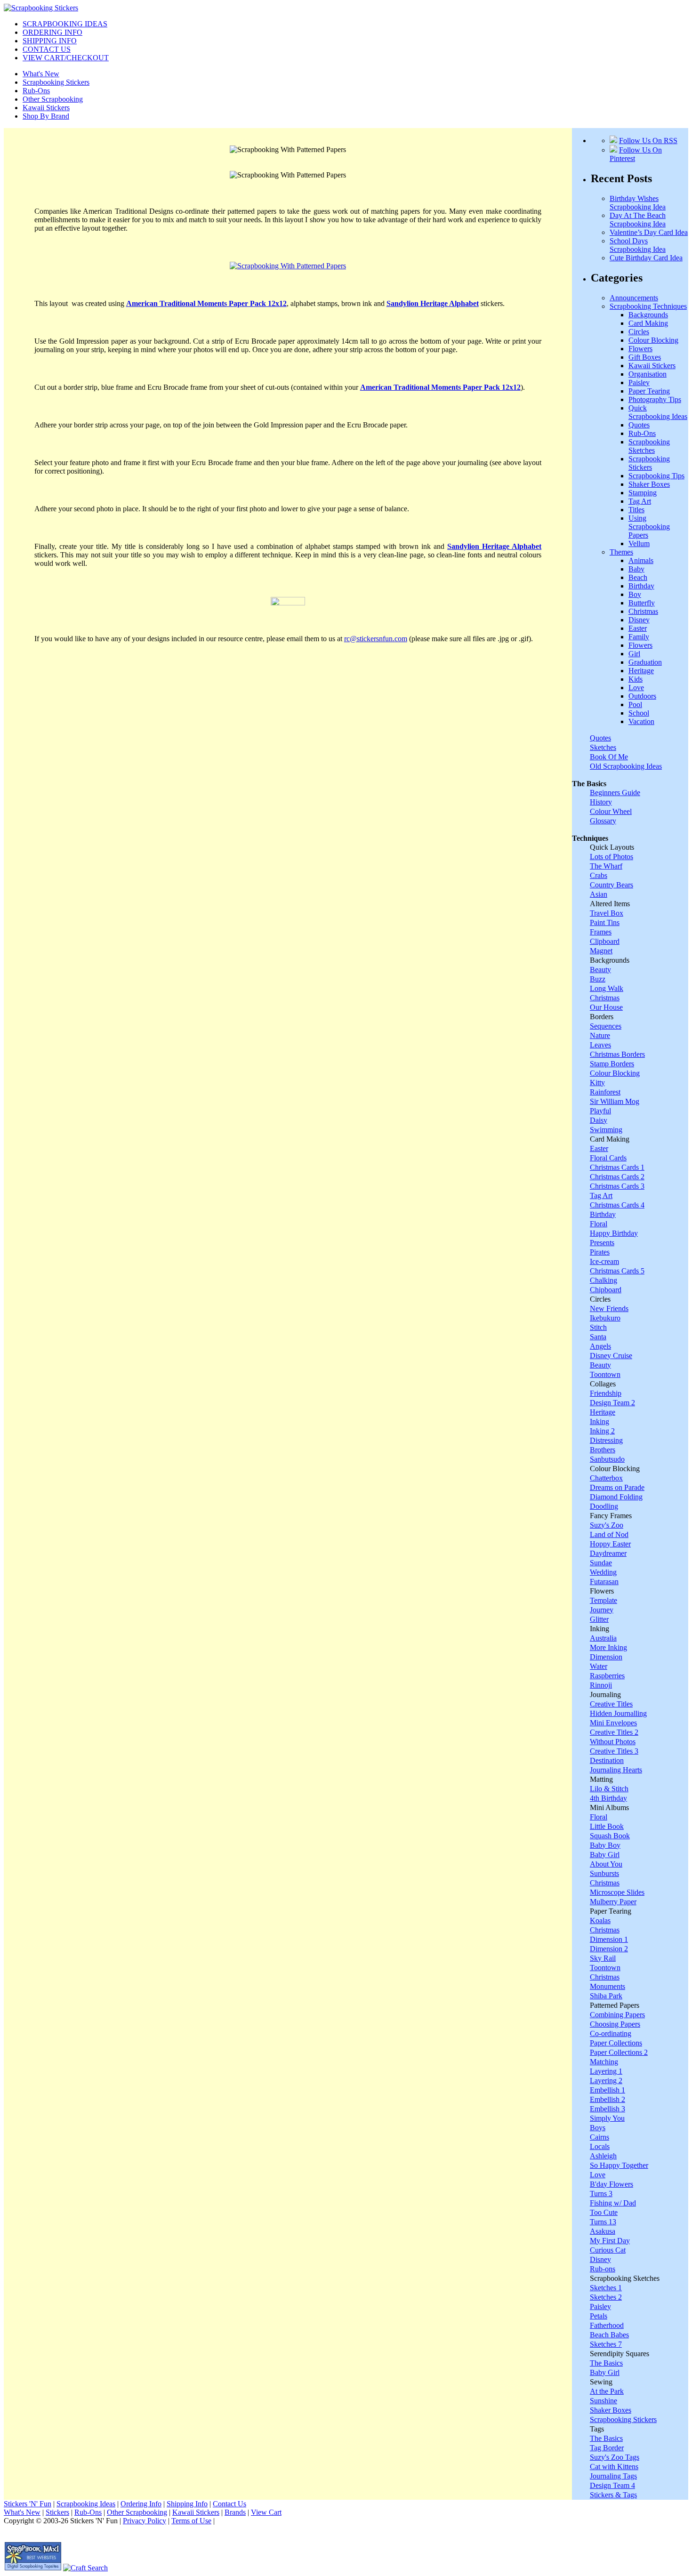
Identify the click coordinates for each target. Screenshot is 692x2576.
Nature (600, 1035)
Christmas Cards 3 (617, 1186)
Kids (636, 679)
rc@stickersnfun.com (376, 639)
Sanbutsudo (607, 1459)
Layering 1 (606, 2071)
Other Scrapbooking (53, 99)
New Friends (609, 1308)
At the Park (607, 2391)
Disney (639, 620)
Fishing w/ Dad (613, 2203)
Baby (636, 569)
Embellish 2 (608, 2099)
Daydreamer (608, 1553)
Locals (600, 2146)
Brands (235, 2512)
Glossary (603, 821)
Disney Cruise (611, 1356)
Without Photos (613, 1742)
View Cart (266, 2512)
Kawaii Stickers (46, 108)
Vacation (641, 721)
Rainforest (605, 1092)
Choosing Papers (615, 2024)
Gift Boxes (645, 357)
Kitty (597, 1083)
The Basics (606, 2363)
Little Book (607, 1826)
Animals (641, 560)
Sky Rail (603, 1958)
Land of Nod (609, 1534)
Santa (598, 1337)
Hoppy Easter (610, 1544)
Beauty (600, 970)
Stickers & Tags (613, 2495)
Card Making (648, 323)
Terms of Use (191, 2521)
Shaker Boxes (649, 484)
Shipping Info (187, 2504)
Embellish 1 (608, 2090)
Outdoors (642, 696)
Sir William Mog (615, 1101)
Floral (599, 1224)
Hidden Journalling (618, 1713)
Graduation (645, 662)
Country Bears (612, 885)
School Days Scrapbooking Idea (638, 245)
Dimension (606, 1657)
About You (606, 1864)
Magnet (601, 951)
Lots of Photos (612, 857)
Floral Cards (608, 1158)
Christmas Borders (617, 1054)
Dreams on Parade (617, 1487)
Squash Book (610, 1836)
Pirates (600, 1252)
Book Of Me (609, 757)
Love (636, 688)
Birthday (641, 586)
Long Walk (607, 988)
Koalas (600, 1920)
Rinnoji (601, 1685)
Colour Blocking (653, 340)
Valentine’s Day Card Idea (649, 232)
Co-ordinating (611, 2033)
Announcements (634, 298)
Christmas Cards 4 (617, 1205)
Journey (602, 1610)
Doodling (604, 1506)
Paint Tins (605, 922)
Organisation (648, 374)
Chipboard (606, 1290)
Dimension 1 (609, 1939)
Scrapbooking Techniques (648, 306)
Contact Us (229, 2504)
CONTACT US (47, 49)
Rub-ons (603, 2269)
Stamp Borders (612, 1064)
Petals (599, 2316)
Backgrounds (648, 315)
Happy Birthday (614, 1233)
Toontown (605, 1374)
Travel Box (607, 913)
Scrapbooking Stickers (56, 82)
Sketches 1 (606, 2288)
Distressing (606, 1440)
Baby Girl (605, 1855)
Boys (598, 2128)
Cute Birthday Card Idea (646, 258)
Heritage (641, 671)
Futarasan (604, 1582)
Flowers (640, 349)
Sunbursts (604, 1873)
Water (599, 1666)
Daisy (599, 1120)
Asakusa (603, 2231)
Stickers (57, 2512)
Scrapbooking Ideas (86, 2504)
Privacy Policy (145, 2521)
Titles (636, 510)
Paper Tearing (649, 391)
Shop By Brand (46, 116)
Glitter (599, 1619)
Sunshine (603, 2401)
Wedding (603, 1572)
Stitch (598, 1327)
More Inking (608, 1647)
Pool (635, 704)
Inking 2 (602, 1431)
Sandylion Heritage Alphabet (433, 303)
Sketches (603, 747)
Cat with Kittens (614, 2467)
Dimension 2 (609, 1949)
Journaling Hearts (616, 1770)
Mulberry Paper (613, 1902)
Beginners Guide (615, 793)
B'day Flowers (612, 2184)
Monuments (608, 1986)
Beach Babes (609, 2335)
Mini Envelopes (613, 1723)
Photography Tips (655, 399)
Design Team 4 (612, 2485)
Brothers (603, 1450)
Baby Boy (605, 1845)
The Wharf (606, 866)
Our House (606, 1007)
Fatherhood (607, 2325)
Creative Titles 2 (614, 1732)
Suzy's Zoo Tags (615, 2457)
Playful (600, 1111)
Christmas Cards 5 (617, 1271)
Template (603, 1600)
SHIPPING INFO (50, 41)
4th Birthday (608, 1798)
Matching (604, 2062)
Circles (639, 332)
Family (639, 637)
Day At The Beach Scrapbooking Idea (638, 220)
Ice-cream (604, 1261)
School (639, 713)
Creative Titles (611, 1704)
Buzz (598, 979)
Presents (602, 1243)
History (601, 802)
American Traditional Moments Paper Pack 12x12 (206, 303)
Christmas (643, 611)
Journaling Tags (613, 2476)
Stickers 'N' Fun (28, 2504)
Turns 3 (601, 2194)
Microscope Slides (617, 1892)
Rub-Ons (36, 91)
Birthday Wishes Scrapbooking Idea (638, 203)
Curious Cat (608, 2250)
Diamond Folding (616, 1497)
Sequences (606, 1026)
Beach (638, 577)
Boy (635, 594)
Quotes (639, 425)
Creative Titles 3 (614, 1751)
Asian (599, 894)
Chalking (603, 1280)
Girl (634, 654)
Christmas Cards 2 (617, 1177)
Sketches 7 (606, 2344)
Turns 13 (603, 2222)
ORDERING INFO (52, 32)
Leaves (600, 1045)
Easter (638, 628)
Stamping (643, 493)
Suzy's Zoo (607, 1525)
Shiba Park (606, 1996)
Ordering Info (141, 2504)
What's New (41, 74)
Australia (603, 1638)
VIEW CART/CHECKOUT (66, 58)
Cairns (599, 2137)
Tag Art (640, 501)
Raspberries (607, 1676)
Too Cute (604, 2212)
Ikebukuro (605, 1318)
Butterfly (642, 603)
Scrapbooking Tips (656, 476)
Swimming (606, 1130)
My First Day (610, 2241)
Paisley (639, 382)
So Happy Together (619, 2165)
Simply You (607, 2118)
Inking (599, 1421)
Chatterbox (606, 1478)
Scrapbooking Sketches (649, 446)
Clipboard (605, 941)
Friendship (606, 1393)
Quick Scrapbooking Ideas (658, 412)
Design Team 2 (612, 1403)
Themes (621, 552)
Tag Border (607, 2448)
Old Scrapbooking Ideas (626, 766)
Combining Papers (617, 2015)
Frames (601, 932)
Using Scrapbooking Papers (649, 527)
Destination (607, 1760)
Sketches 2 (606, 2297)
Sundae (601, 1563)
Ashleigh (603, 2156)
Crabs (599, 875)
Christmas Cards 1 (617, 1167)
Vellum (639, 543)
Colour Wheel (611, 811)
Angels (600, 1346)
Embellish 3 (608, 2109)
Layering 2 (606, 2081)
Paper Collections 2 (619, 2052)
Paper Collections (616, 2043)
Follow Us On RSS (648, 141)
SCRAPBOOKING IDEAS (65, 24)
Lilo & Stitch (609, 1789)
